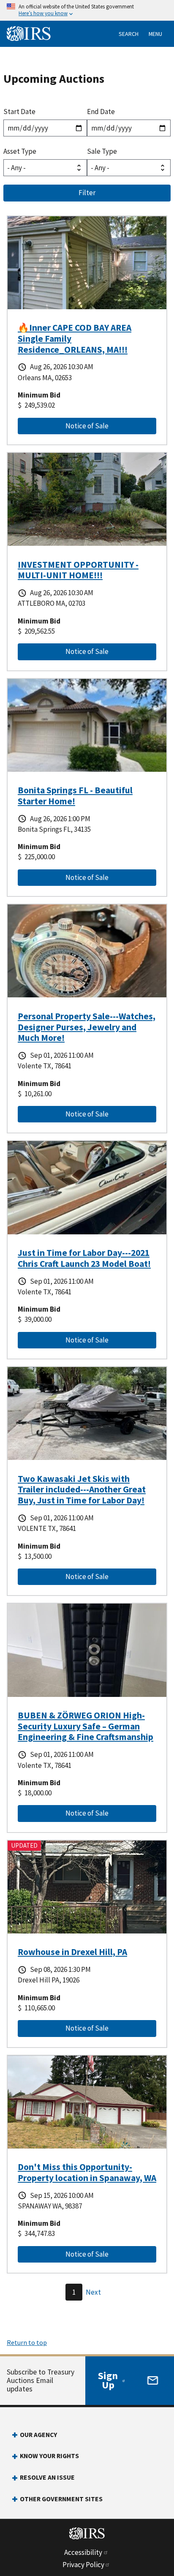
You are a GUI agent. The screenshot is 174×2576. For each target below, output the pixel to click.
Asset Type (20, 151)
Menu (155, 34)
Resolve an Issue (47, 2477)
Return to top (27, 2342)
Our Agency (38, 2435)
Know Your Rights (49, 2456)
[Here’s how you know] (87, 10)
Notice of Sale (67, 426)
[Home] (30, 34)
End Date (101, 112)
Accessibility (83, 2552)
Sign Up (108, 2380)
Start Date (19, 112)
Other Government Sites (61, 2499)
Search (129, 34)
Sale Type (102, 151)
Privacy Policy (83, 2565)
